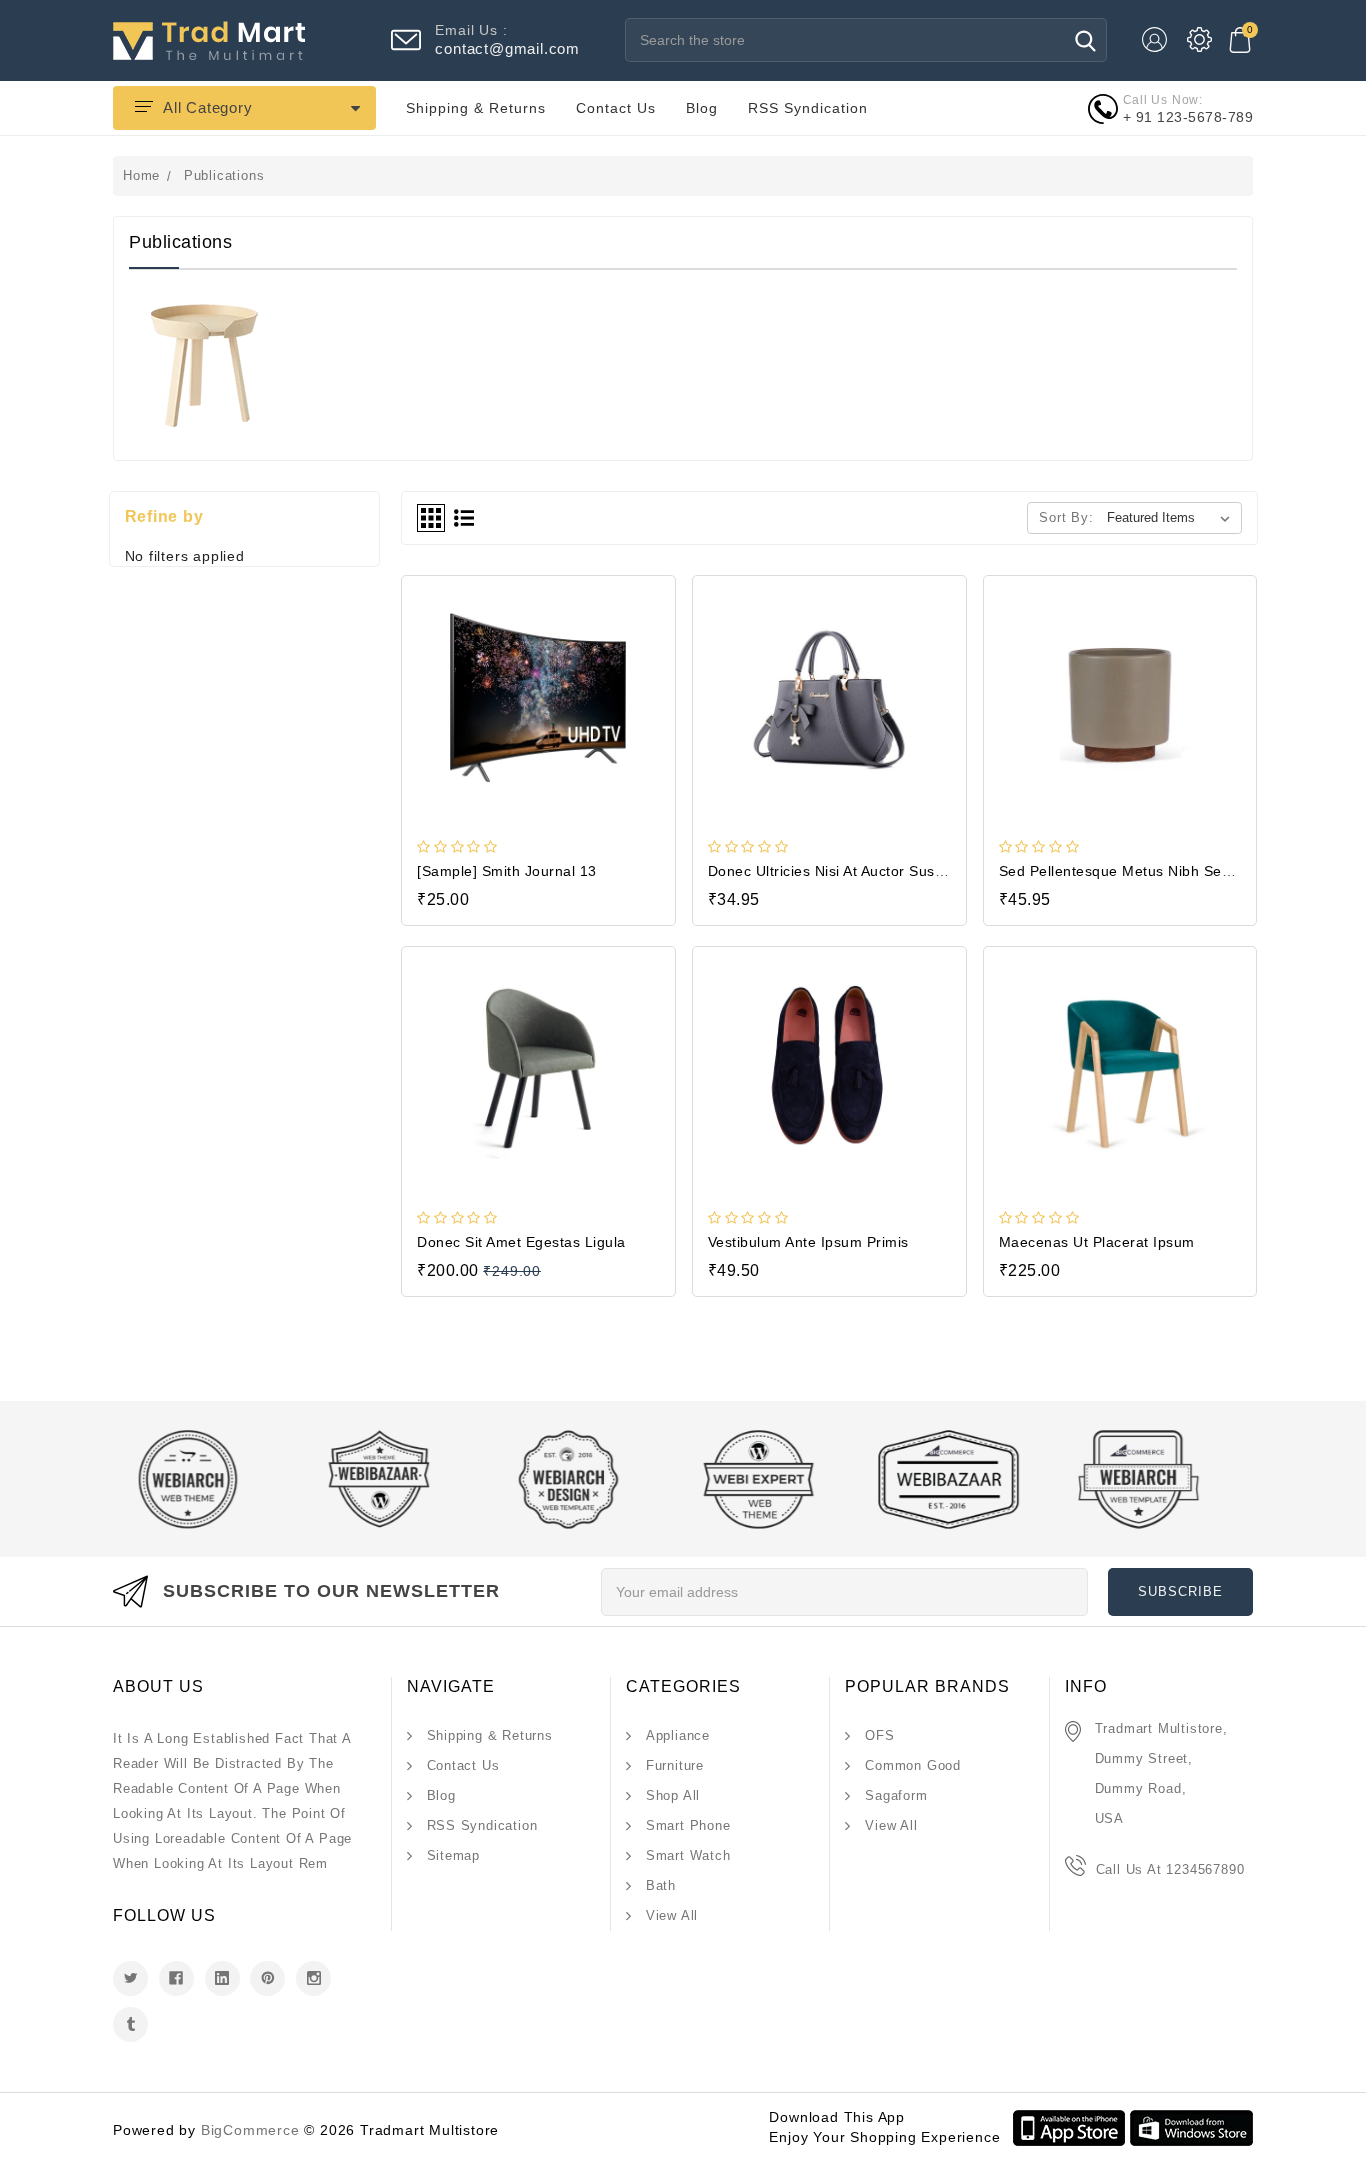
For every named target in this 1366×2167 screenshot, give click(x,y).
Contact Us (616, 108)
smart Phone (688, 1825)
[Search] (1085, 40)
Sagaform (896, 1795)
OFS (879, 1735)
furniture (675, 1765)
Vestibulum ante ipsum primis (808, 1242)
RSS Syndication (808, 108)
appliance (678, 1735)
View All (672, 1915)
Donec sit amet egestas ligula (521, 1242)
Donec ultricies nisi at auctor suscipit (835, 871)
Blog (702, 108)
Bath (661, 1885)
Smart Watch (688, 1855)
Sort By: (1066, 517)
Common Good (913, 1765)
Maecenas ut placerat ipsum (1097, 1242)
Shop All (673, 1795)
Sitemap (454, 1855)
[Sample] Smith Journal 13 (507, 871)
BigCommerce (250, 2130)
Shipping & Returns (476, 108)
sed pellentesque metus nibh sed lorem (1139, 871)
